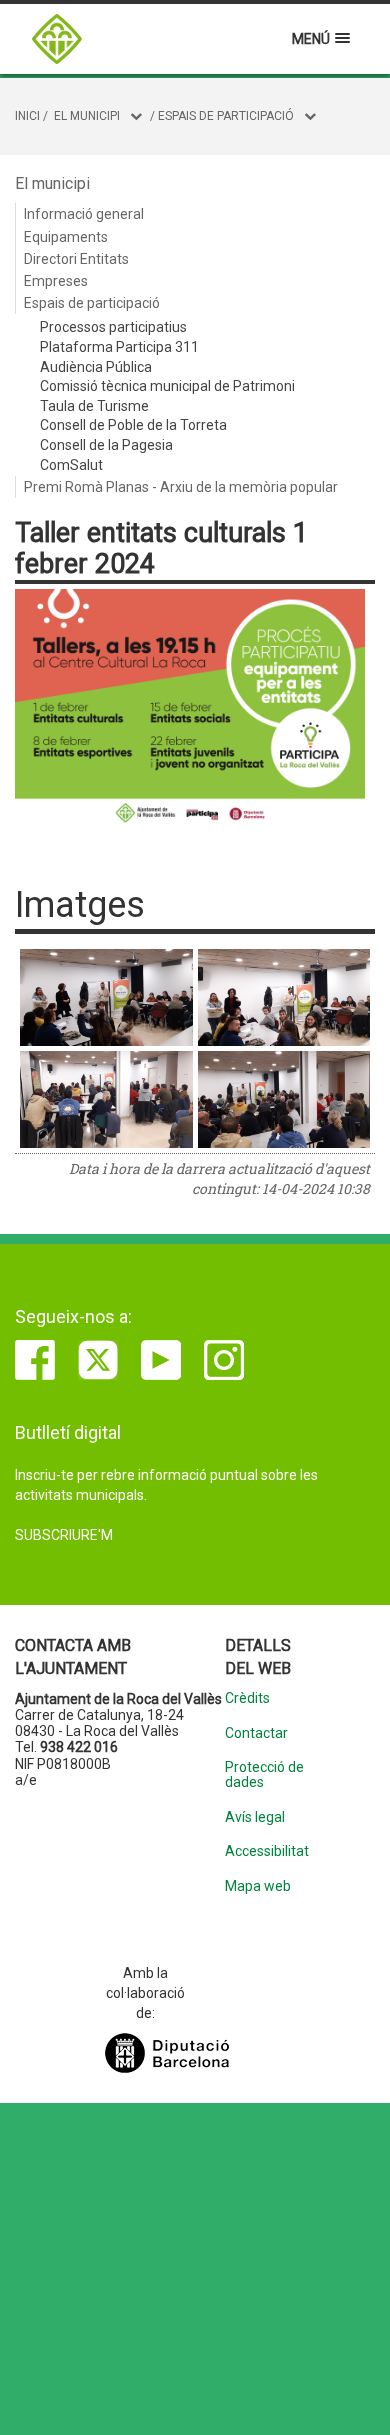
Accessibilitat (267, 1851)
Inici (27, 116)
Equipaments (66, 237)
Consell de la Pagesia (106, 445)
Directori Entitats (76, 259)
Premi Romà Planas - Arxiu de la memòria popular (181, 487)
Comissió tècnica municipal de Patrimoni (167, 386)
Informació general (84, 214)
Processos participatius (113, 327)
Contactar (256, 1733)
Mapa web (258, 1886)
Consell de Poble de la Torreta (133, 425)
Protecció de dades (264, 1775)
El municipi (87, 116)
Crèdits (247, 1698)
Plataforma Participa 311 (119, 347)
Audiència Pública (96, 367)
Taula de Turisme (94, 406)
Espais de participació (226, 116)
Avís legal (255, 1817)
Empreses (56, 281)
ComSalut (71, 465)
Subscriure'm (64, 1535)
